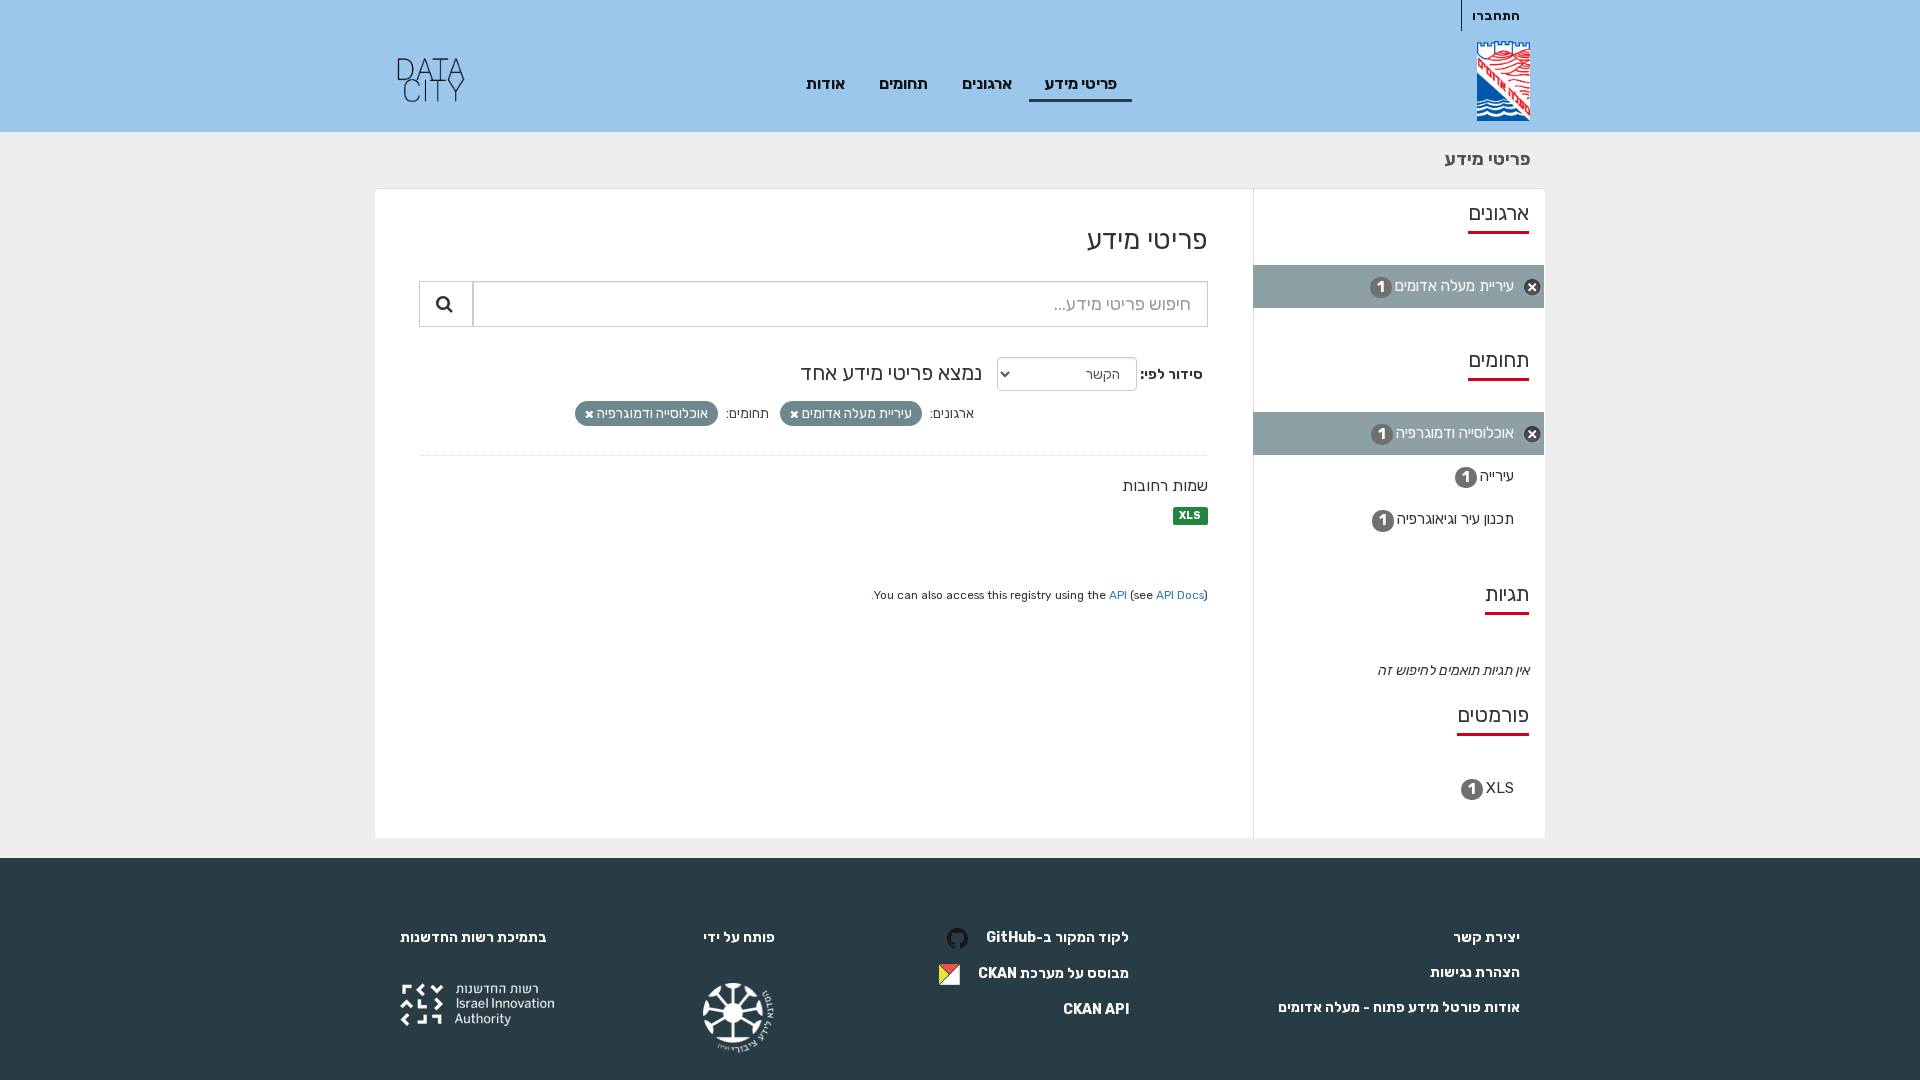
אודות (825, 83)
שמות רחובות (1165, 485)
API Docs (1180, 595)
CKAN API (1096, 1009)
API (1118, 595)
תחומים (903, 83)
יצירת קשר (1486, 937)
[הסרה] (794, 414)
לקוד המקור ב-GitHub (1057, 937)
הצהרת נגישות (1475, 972)
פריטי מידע (1080, 83)
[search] (446, 304)
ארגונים (987, 83)
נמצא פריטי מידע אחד (891, 372)
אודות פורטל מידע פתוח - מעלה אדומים (1399, 1007)
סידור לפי (1173, 374)
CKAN (997, 973)
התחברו (1496, 15)
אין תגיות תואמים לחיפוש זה (1453, 670)
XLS (1190, 515)
